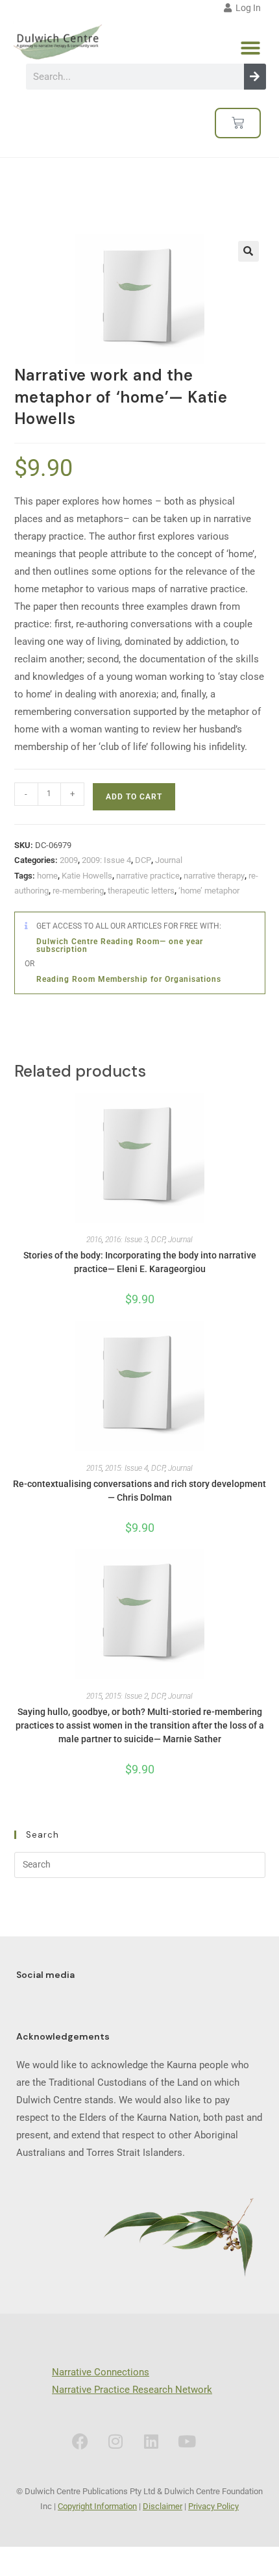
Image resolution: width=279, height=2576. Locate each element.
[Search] (255, 77)
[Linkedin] (151, 2442)
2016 (94, 1240)
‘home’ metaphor (209, 891)
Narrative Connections (101, 2372)
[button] (250, 48)
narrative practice (148, 876)
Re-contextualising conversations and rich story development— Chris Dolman (139, 1491)
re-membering (78, 891)
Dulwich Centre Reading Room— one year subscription (120, 945)
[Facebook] (80, 2442)
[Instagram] (115, 2442)
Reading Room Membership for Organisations (129, 979)
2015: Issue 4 (127, 1468)
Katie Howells (87, 876)
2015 (94, 1468)
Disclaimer (163, 2506)
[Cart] (238, 123)
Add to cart (134, 797)
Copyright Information (97, 2506)
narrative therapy (214, 876)
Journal (169, 860)
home (47, 876)
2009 (69, 860)
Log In (246, 8)
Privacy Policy (213, 2506)
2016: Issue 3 (127, 1240)
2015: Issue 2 (127, 1696)
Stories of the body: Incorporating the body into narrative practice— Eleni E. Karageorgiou (140, 1262)
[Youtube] (187, 2442)
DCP (143, 860)
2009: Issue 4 (106, 860)
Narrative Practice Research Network (132, 2390)
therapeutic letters (141, 891)
